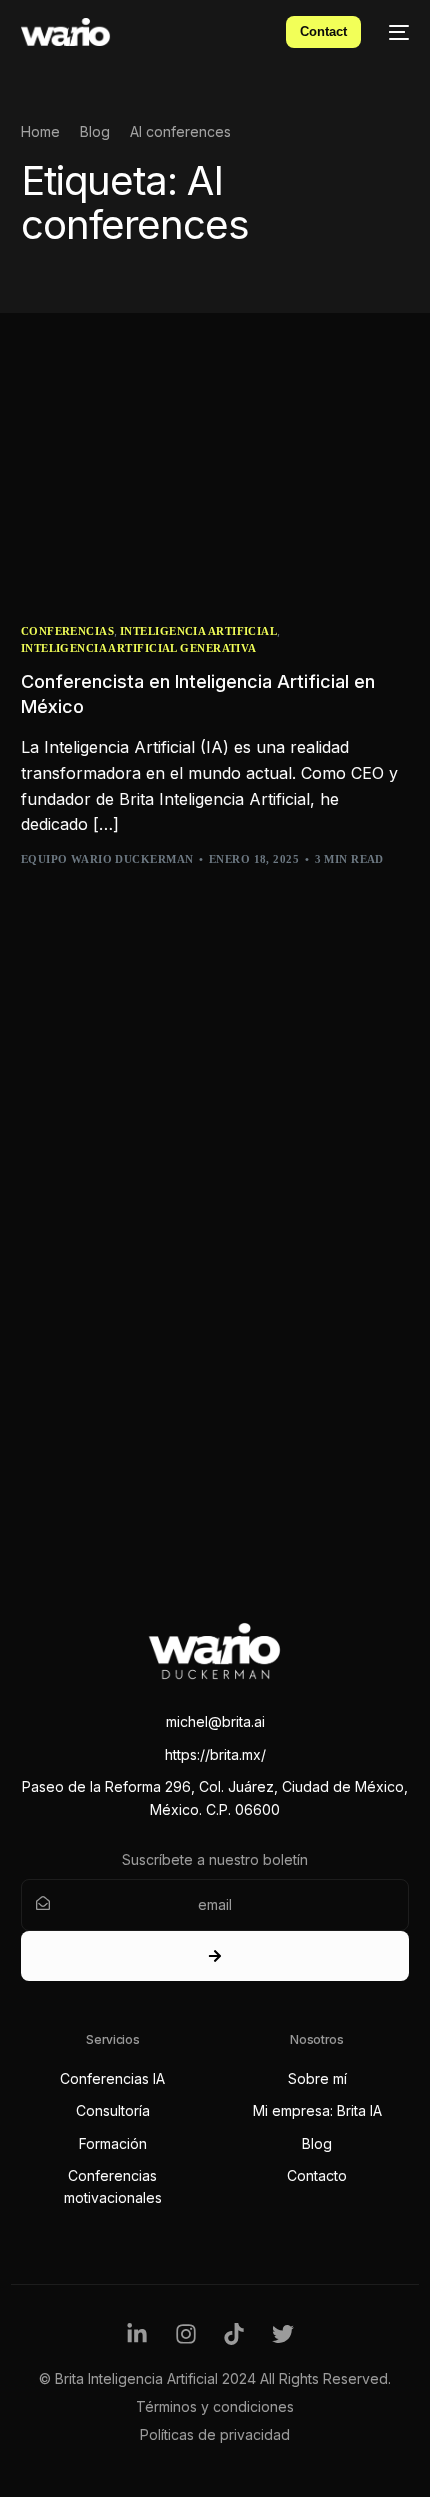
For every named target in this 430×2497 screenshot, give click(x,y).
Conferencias (67, 631)
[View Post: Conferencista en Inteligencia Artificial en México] (215, 483)
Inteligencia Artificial (198, 631)
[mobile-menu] (395, 32)
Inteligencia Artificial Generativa (139, 648)
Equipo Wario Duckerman (107, 859)
